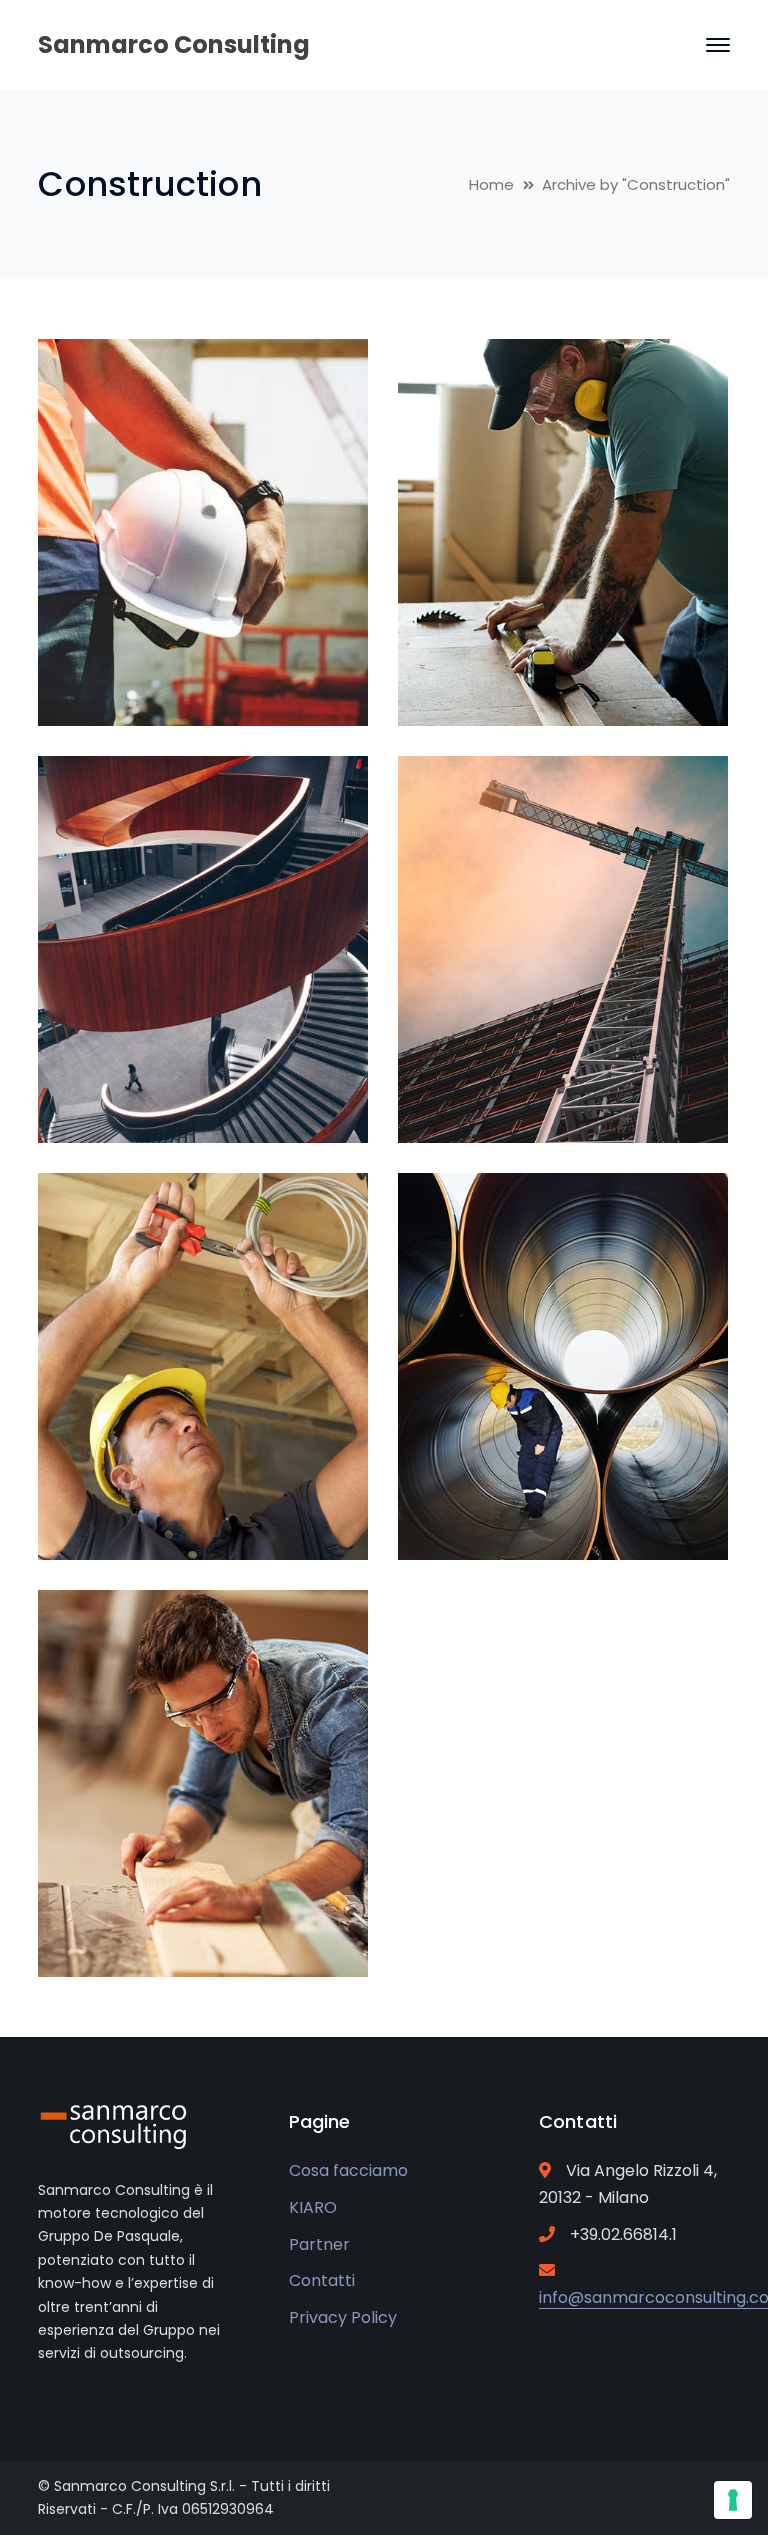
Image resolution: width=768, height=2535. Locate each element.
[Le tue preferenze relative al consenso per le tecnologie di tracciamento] (733, 2500)
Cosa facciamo (348, 2170)
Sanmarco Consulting (174, 44)
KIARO (313, 2207)
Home (491, 184)
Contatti (322, 2280)
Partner (319, 2244)
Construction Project (234, 679)
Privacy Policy (343, 2317)
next (315, 386)
